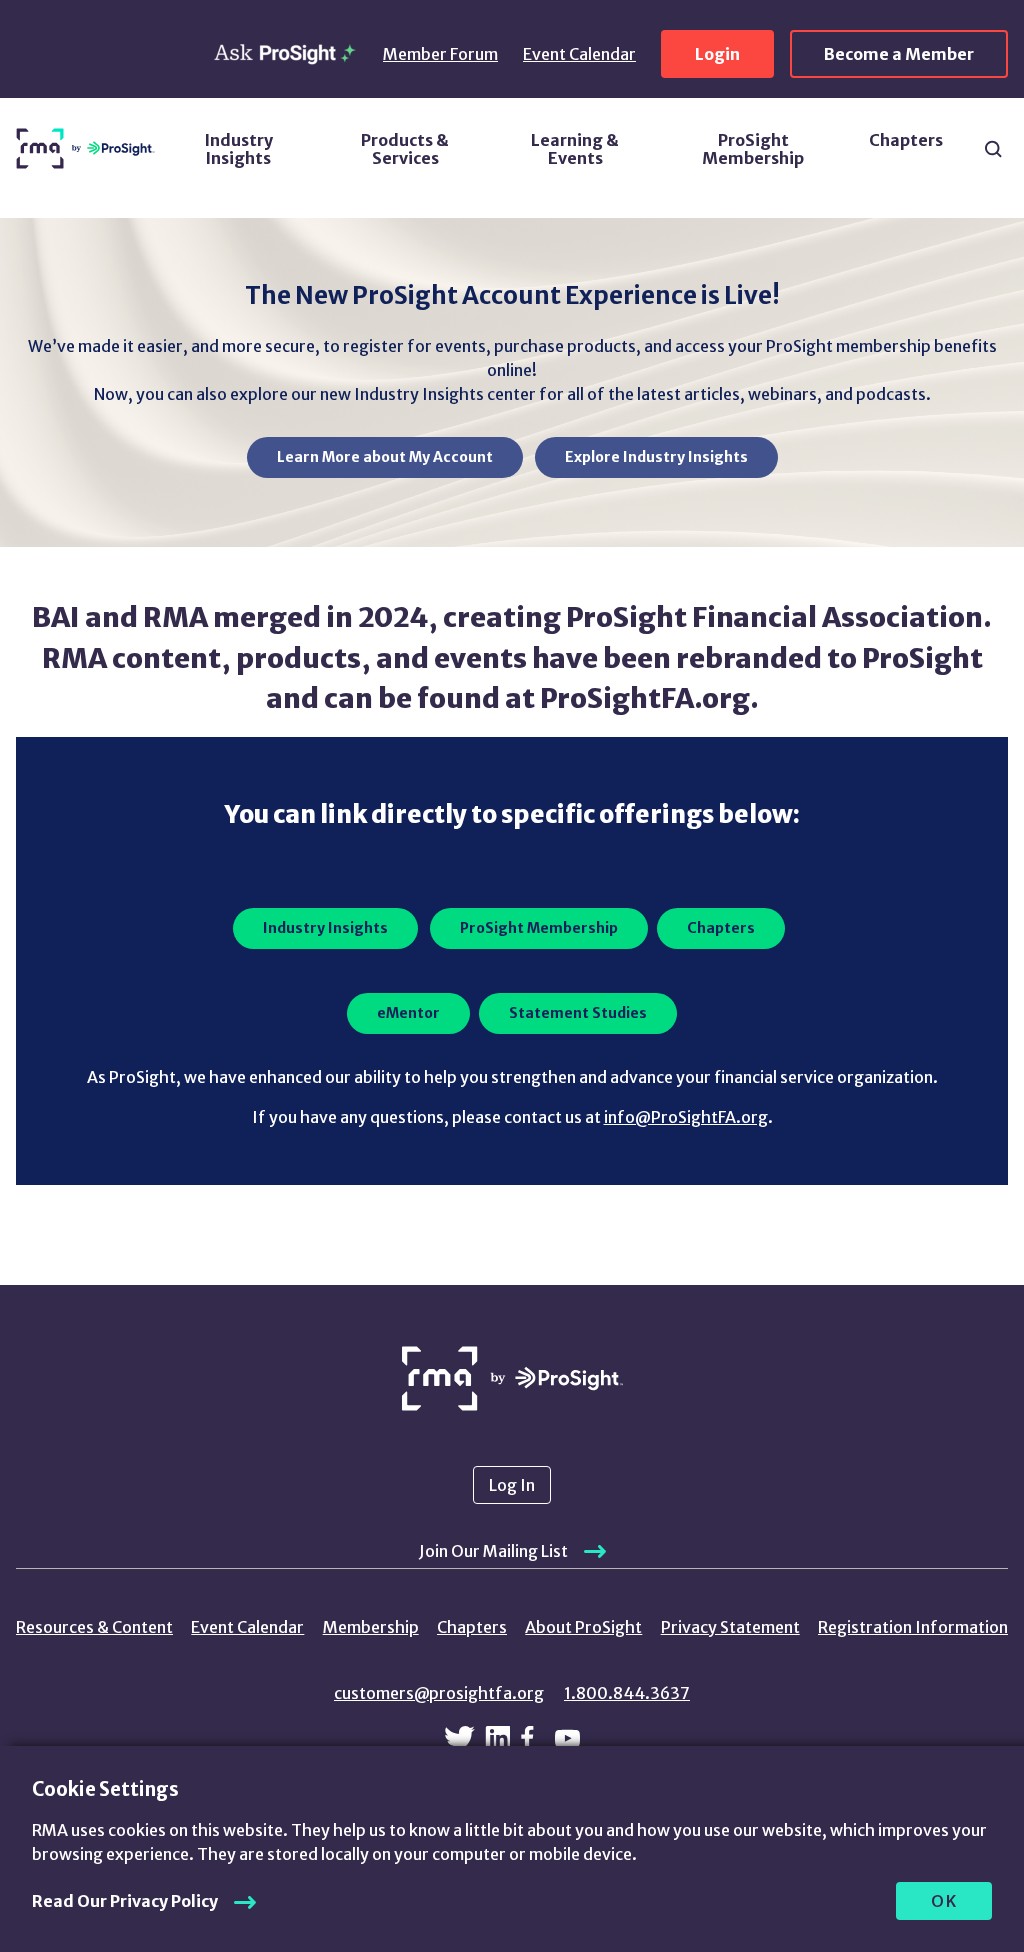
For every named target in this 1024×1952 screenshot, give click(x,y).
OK (944, 1901)
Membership (371, 1627)
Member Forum (440, 54)
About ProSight (583, 1627)
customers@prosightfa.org (439, 1693)
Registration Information (913, 1627)
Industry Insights (238, 149)
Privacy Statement (730, 1627)
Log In (512, 1485)
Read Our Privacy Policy (125, 1901)
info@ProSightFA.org (686, 1117)
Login (717, 54)
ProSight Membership (753, 149)
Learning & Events (575, 149)
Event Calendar (579, 54)
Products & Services (405, 149)
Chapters (906, 140)
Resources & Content (94, 1627)
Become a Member (899, 54)
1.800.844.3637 (627, 1693)
